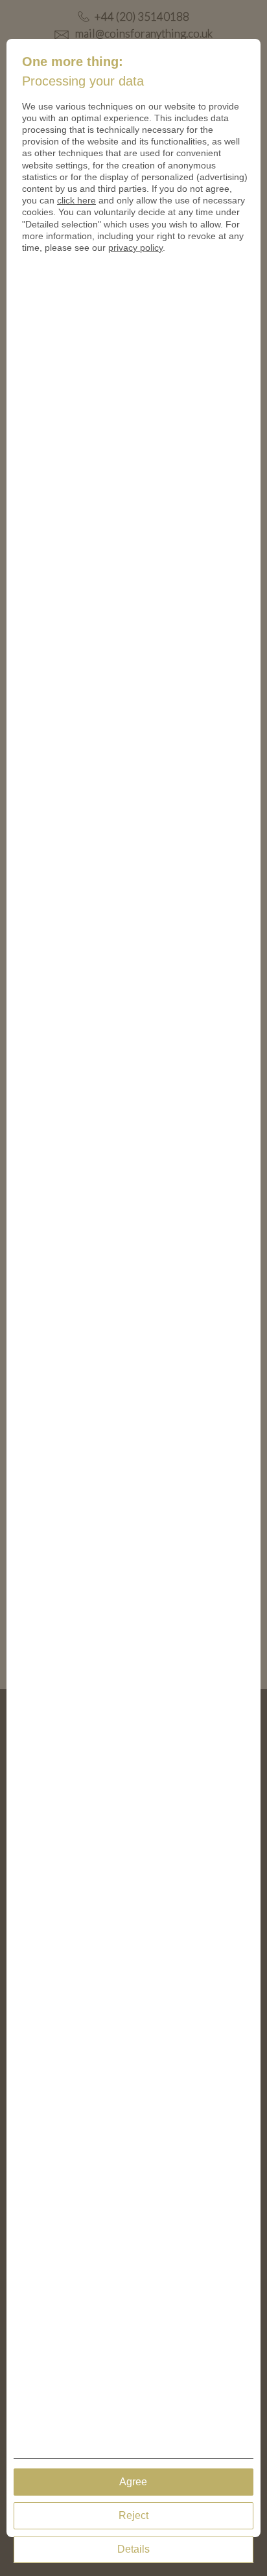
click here (76, 200)
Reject (133, 2515)
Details (133, 2549)
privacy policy (135, 248)
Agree (133, 2482)
